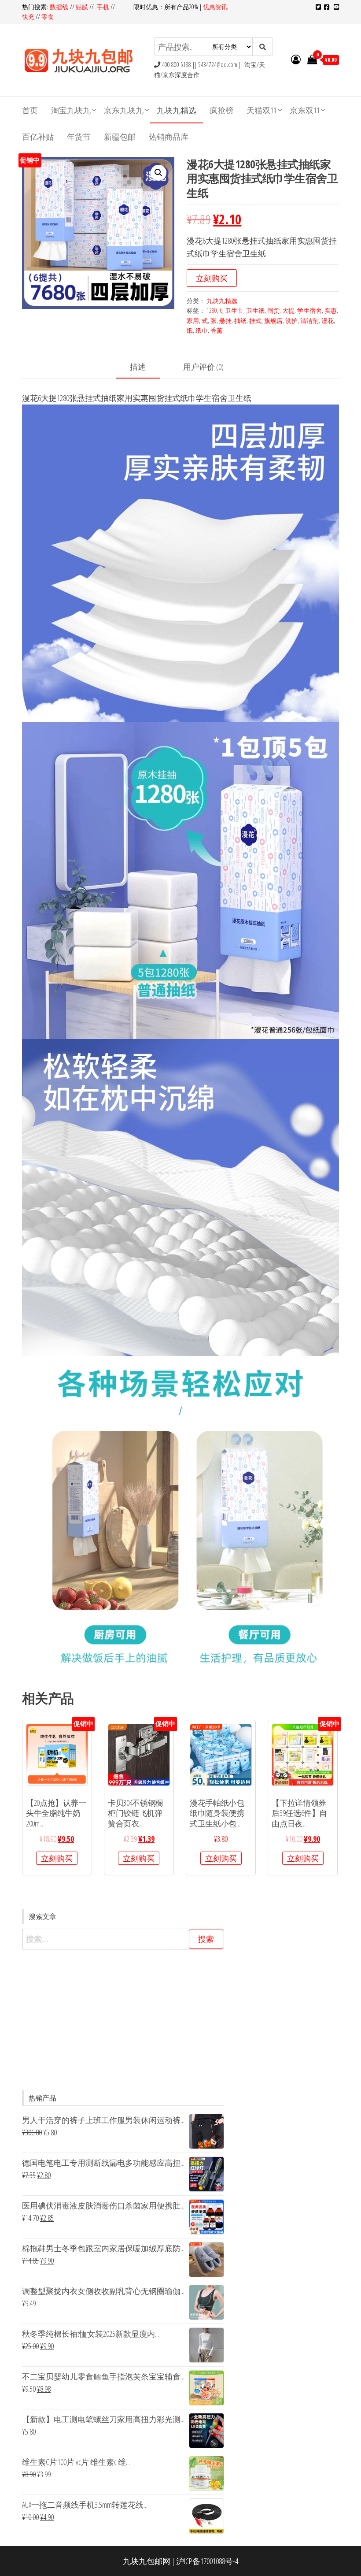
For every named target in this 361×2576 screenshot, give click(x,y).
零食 (48, 17)
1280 (212, 310)
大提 (288, 310)
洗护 (291, 321)
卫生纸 (255, 310)
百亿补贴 (38, 137)
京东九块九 (124, 110)
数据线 (60, 7)
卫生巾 (234, 310)
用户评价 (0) (203, 367)
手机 (103, 7)
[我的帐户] (296, 59)
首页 (30, 110)
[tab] (144, 367)
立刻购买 (212, 278)
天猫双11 (262, 110)
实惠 (331, 310)
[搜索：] (123, 1939)
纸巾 (202, 330)
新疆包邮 (120, 137)
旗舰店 (273, 321)
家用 (193, 321)
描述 (138, 367)
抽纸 (240, 321)
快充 (28, 17)
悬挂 (225, 321)
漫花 (328, 321)
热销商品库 (169, 137)
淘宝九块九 (71, 110)
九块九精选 (177, 110)
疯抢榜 (221, 110)
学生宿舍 (309, 310)
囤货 (273, 310)
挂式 (255, 321)
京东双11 (305, 110)
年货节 (79, 137)
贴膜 (82, 7)
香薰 (217, 330)
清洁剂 (309, 321)
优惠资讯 (215, 7)
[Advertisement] (123, 2020)
